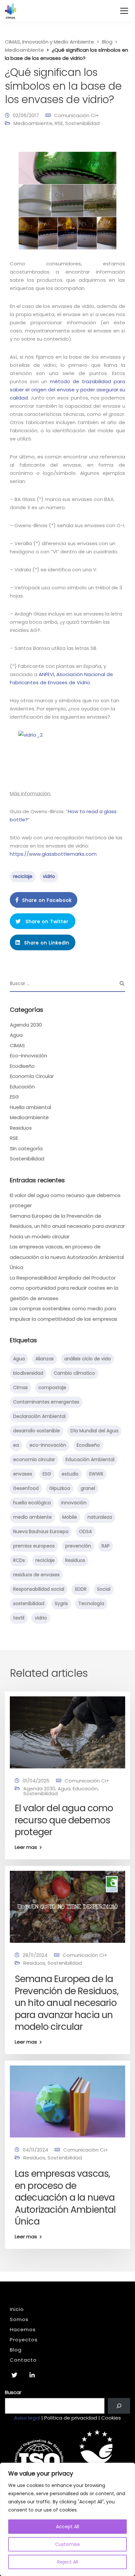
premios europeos (34, 1546)
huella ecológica (32, 1503)
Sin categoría (26, 1148)
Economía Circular (32, 1076)
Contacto (23, 2360)
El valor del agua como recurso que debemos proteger (64, 1820)
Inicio (17, 2309)
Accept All (67, 2527)
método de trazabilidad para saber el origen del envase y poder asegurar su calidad (67, 390)
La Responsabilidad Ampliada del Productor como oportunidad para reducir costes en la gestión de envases (64, 1288)
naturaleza (100, 1517)
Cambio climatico (74, 1373)
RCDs (19, 1560)
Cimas (20, 1387)
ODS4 (86, 1531)
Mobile (70, 1517)
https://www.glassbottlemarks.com (53, 854)
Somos (19, 2319)
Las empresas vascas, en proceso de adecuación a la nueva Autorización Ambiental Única (67, 1257)
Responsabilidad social (39, 1589)
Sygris (61, 1603)
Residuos (21, 1128)
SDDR (81, 1589)
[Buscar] (119, 2406)
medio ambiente (32, 1517)
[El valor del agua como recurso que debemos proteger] (67, 1732)
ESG (14, 1097)
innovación (74, 1503)
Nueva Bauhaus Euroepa (41, 1531)
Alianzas (45, 1359)
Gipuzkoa (60, 1488)
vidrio (49, 876)
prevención (78, 1546)
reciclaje (23, 876)
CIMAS (17, 1045)
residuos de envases (36, 1575)
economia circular (34, 1459)
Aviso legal (27, 2418)
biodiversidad (28, 1373)
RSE (59, 123)
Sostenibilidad (82, 123)
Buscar (13, 2392)
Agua (16, 1035)
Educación (22, 1087)
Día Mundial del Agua (94, 1431)
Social (104, 1589)
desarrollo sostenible (37, 1431)
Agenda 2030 (26, 1025)
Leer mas (26, 1847)
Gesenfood (26, 1488)
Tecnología (91, 1603)
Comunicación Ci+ (77, 115)
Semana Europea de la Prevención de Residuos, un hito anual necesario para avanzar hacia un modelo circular (67, 1226)
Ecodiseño (22, 1066)
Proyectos (24, 2340)
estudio (70, 1474)
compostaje (52, 1387)
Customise (67, 2544)
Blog (16, 2350)
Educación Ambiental (90, 1459)
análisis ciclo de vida (87, 1359)
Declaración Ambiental (39, 1416)
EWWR (96, 1474)
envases (23, 1474)
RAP (106, 1546)
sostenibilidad (29, 1603)
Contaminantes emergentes (46, 1402)
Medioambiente (33, 123)
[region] (67, 2519)
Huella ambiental (30, 1107)
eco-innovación (48, 1445)
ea (16, 1445)
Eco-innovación (29, 1055)
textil (19, 1618)
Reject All (68, 2562)
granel (88, 1488)
